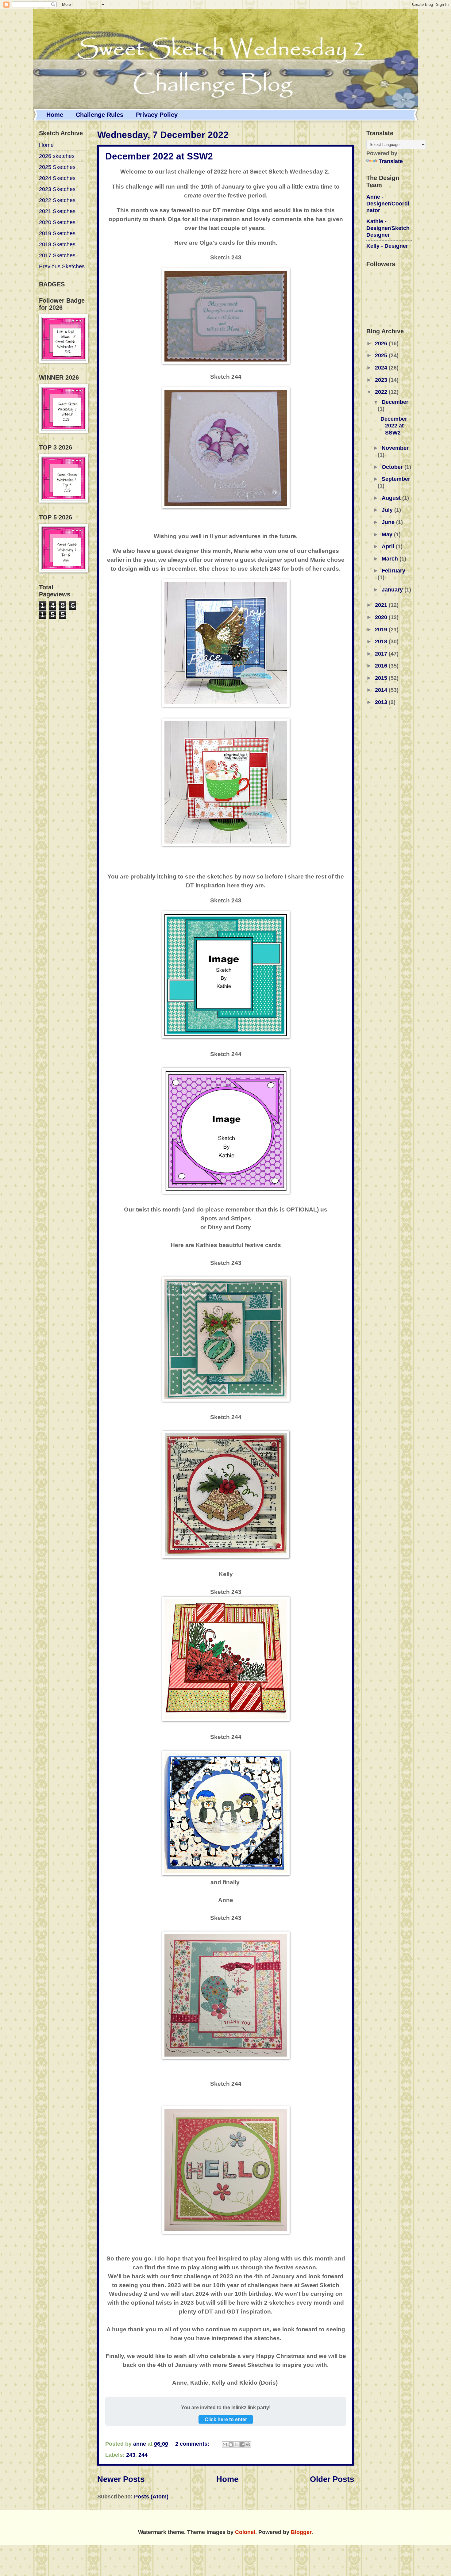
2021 (382, 605)
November (395, 448)
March (391, 559)
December (395, 402)
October (393, 467)
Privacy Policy (157, 115)
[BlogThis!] (231, 2444)
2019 (382, 629)
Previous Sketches (62, 266)
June (389, 522)
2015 (382, 678)
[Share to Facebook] (242, 2444)
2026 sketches (57, 156)
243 (131, 2455)
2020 (382, 617)
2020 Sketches (57, 222)
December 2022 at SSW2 (159, 156)
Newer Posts (121, 2479)
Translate (391, 161)
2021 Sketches (57, 211)
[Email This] (225, 2444)
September (396, 479)
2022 (382, 392)
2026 (382, 343)
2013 (382, 702)
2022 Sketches (57, 200)
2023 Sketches (57, 189)
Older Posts (332, 2479)
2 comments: (193, 2444)
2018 (382, 641)
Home (55, 115)
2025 (382, 355)
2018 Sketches (57, 244)
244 (143, 2455)
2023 (382, 380)
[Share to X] (237, 2444)
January (393, 589)
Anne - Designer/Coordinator (388, 203)
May (388, 534)
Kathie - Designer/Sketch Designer (388, 228)
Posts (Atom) (151, 2496)
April (389, 546)
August (392, 498)
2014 (382, 690)
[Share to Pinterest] (248, 2444)
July (388, 510)
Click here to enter (226, 2419)
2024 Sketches (57, 178)
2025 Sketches (57, 167)
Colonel (245, 2532)
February (393, 570)
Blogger (301, 2532)
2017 (382, 654)
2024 (382, 367)
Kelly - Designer (387, 246)
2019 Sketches (57, 233)
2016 (382, 666)
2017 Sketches (57, 255)
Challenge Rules (100, 115)
